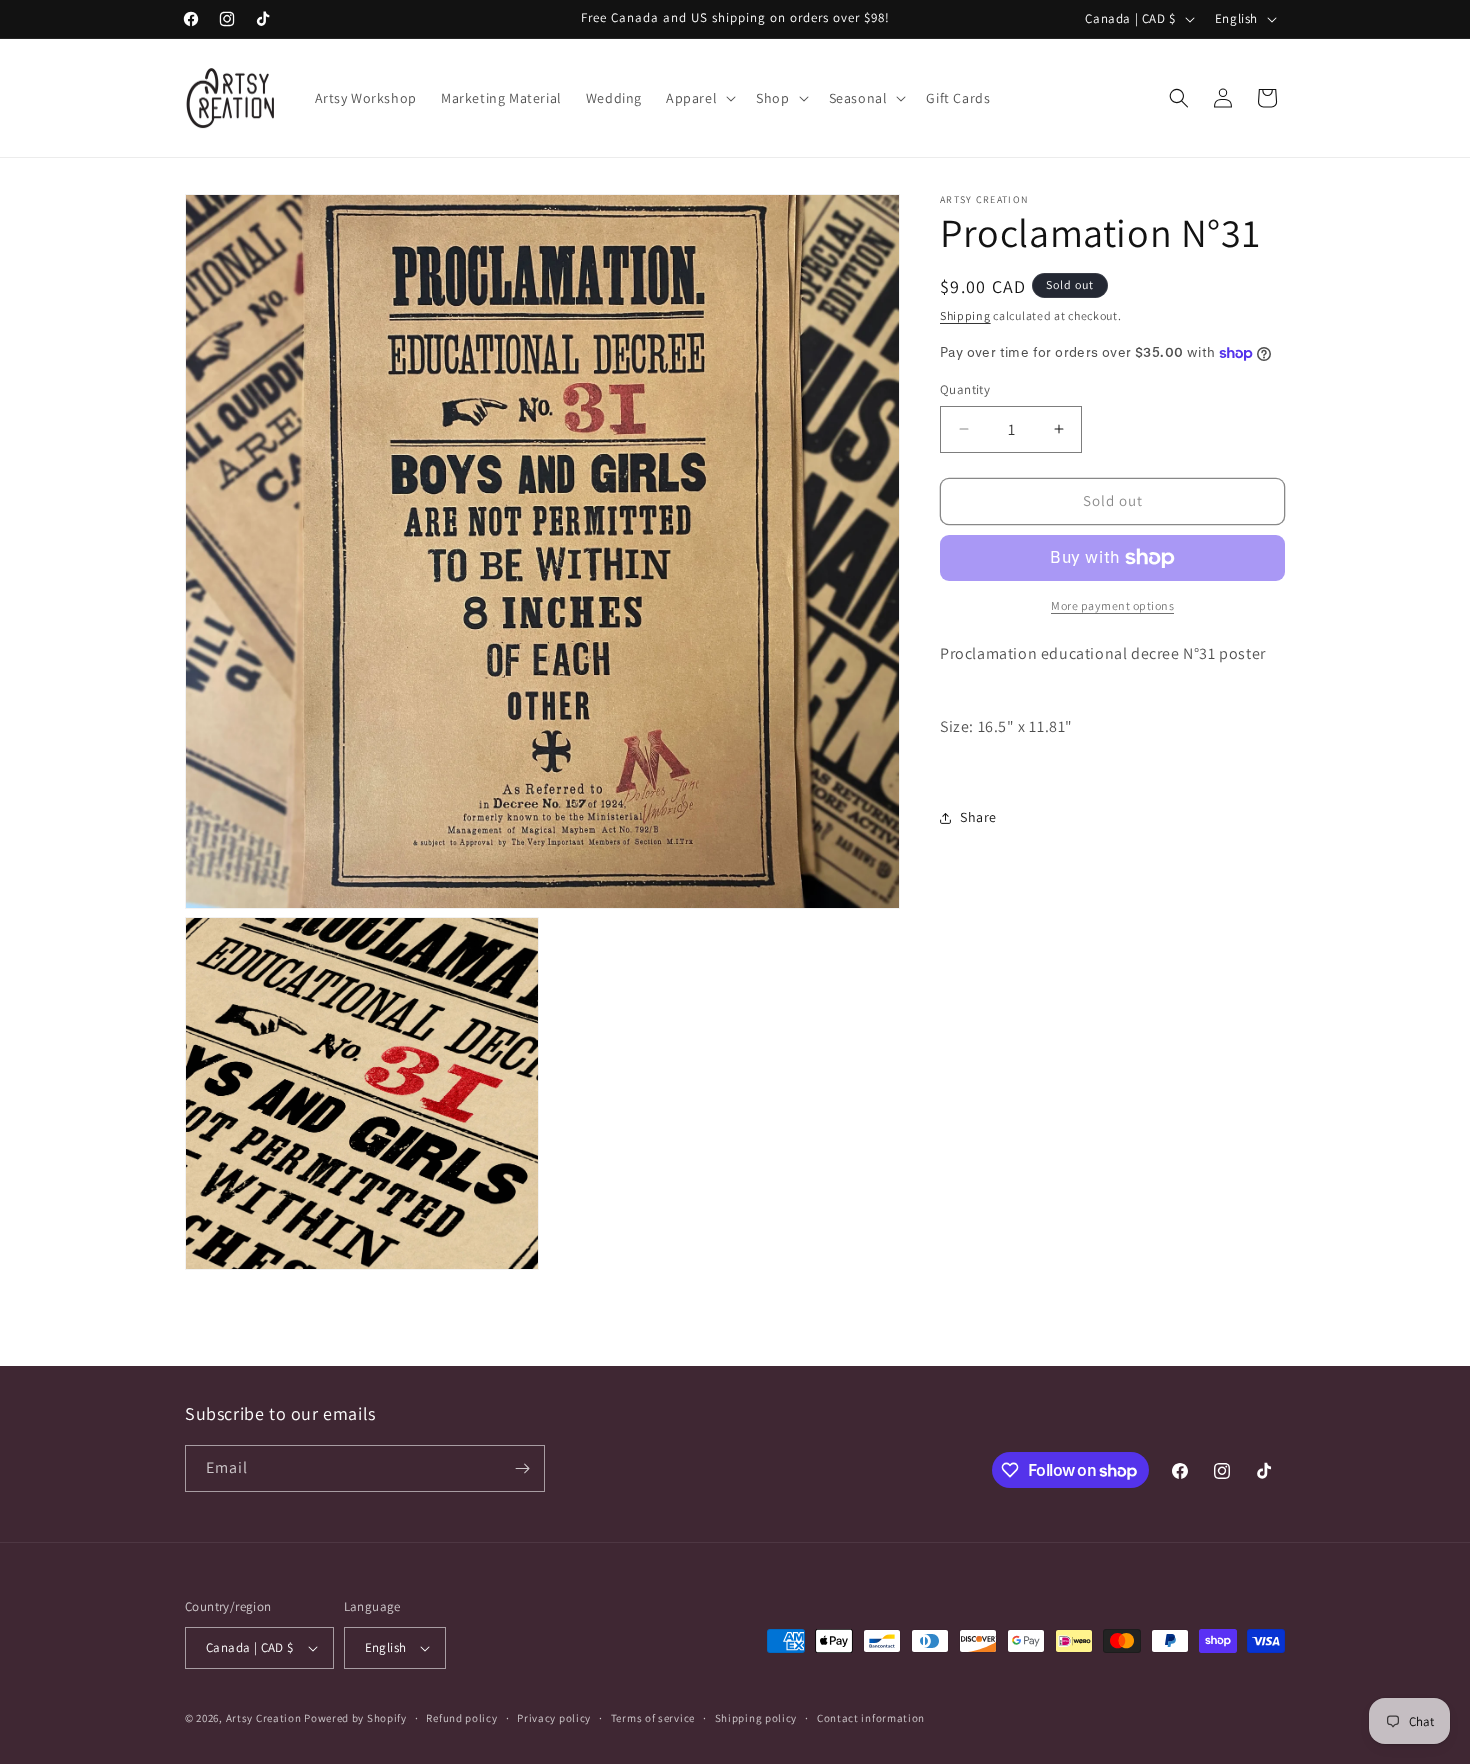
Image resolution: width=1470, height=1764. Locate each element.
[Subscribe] (522, 1468)
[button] (699, 98)
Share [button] (978, 817)
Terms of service (653, 1718)
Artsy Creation (264, 1718)
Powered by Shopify (355, 1718)
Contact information (871, 1718)
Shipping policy (756, 1718)
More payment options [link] (1112, 605)
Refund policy (461, 1718)
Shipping (965, 315)
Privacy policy (554, 1718)
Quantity (965, 389)
